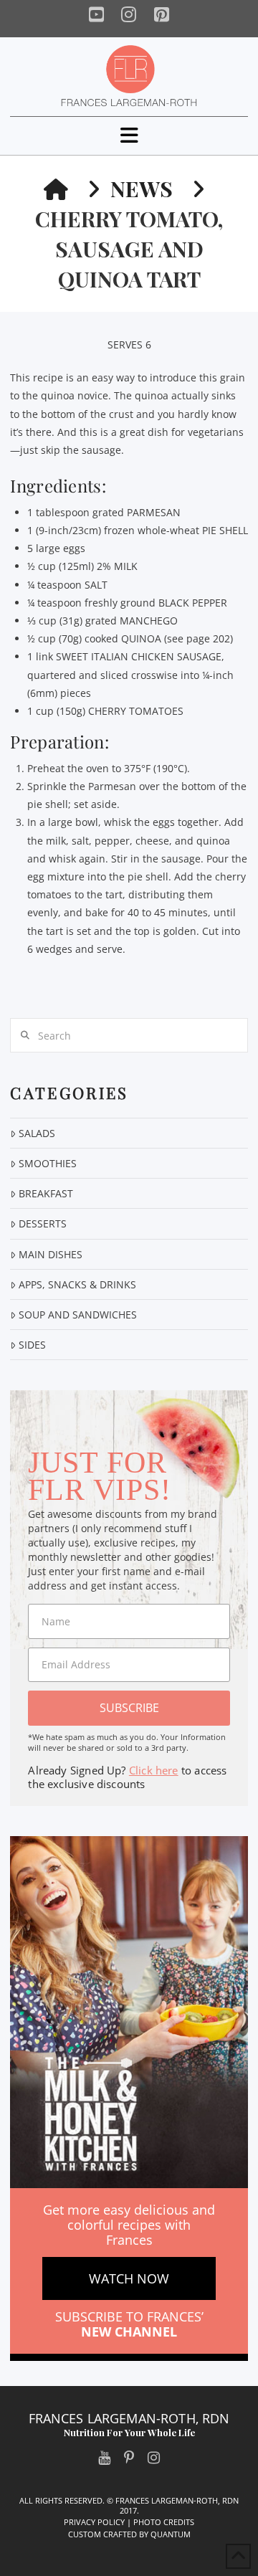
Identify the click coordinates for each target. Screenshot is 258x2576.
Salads (37, 1133)
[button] (129, 135)
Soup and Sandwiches (77, 1315)
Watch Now (129, 2278)
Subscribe (129, 1708)
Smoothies (47, 1163)
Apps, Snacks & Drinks (77, 1284)
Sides (32, 1345)
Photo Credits (164, 2522)
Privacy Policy (94, 2522)
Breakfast (46, 1193)
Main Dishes (50, 1254)
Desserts (42, 1223)
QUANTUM (171, 2534)
